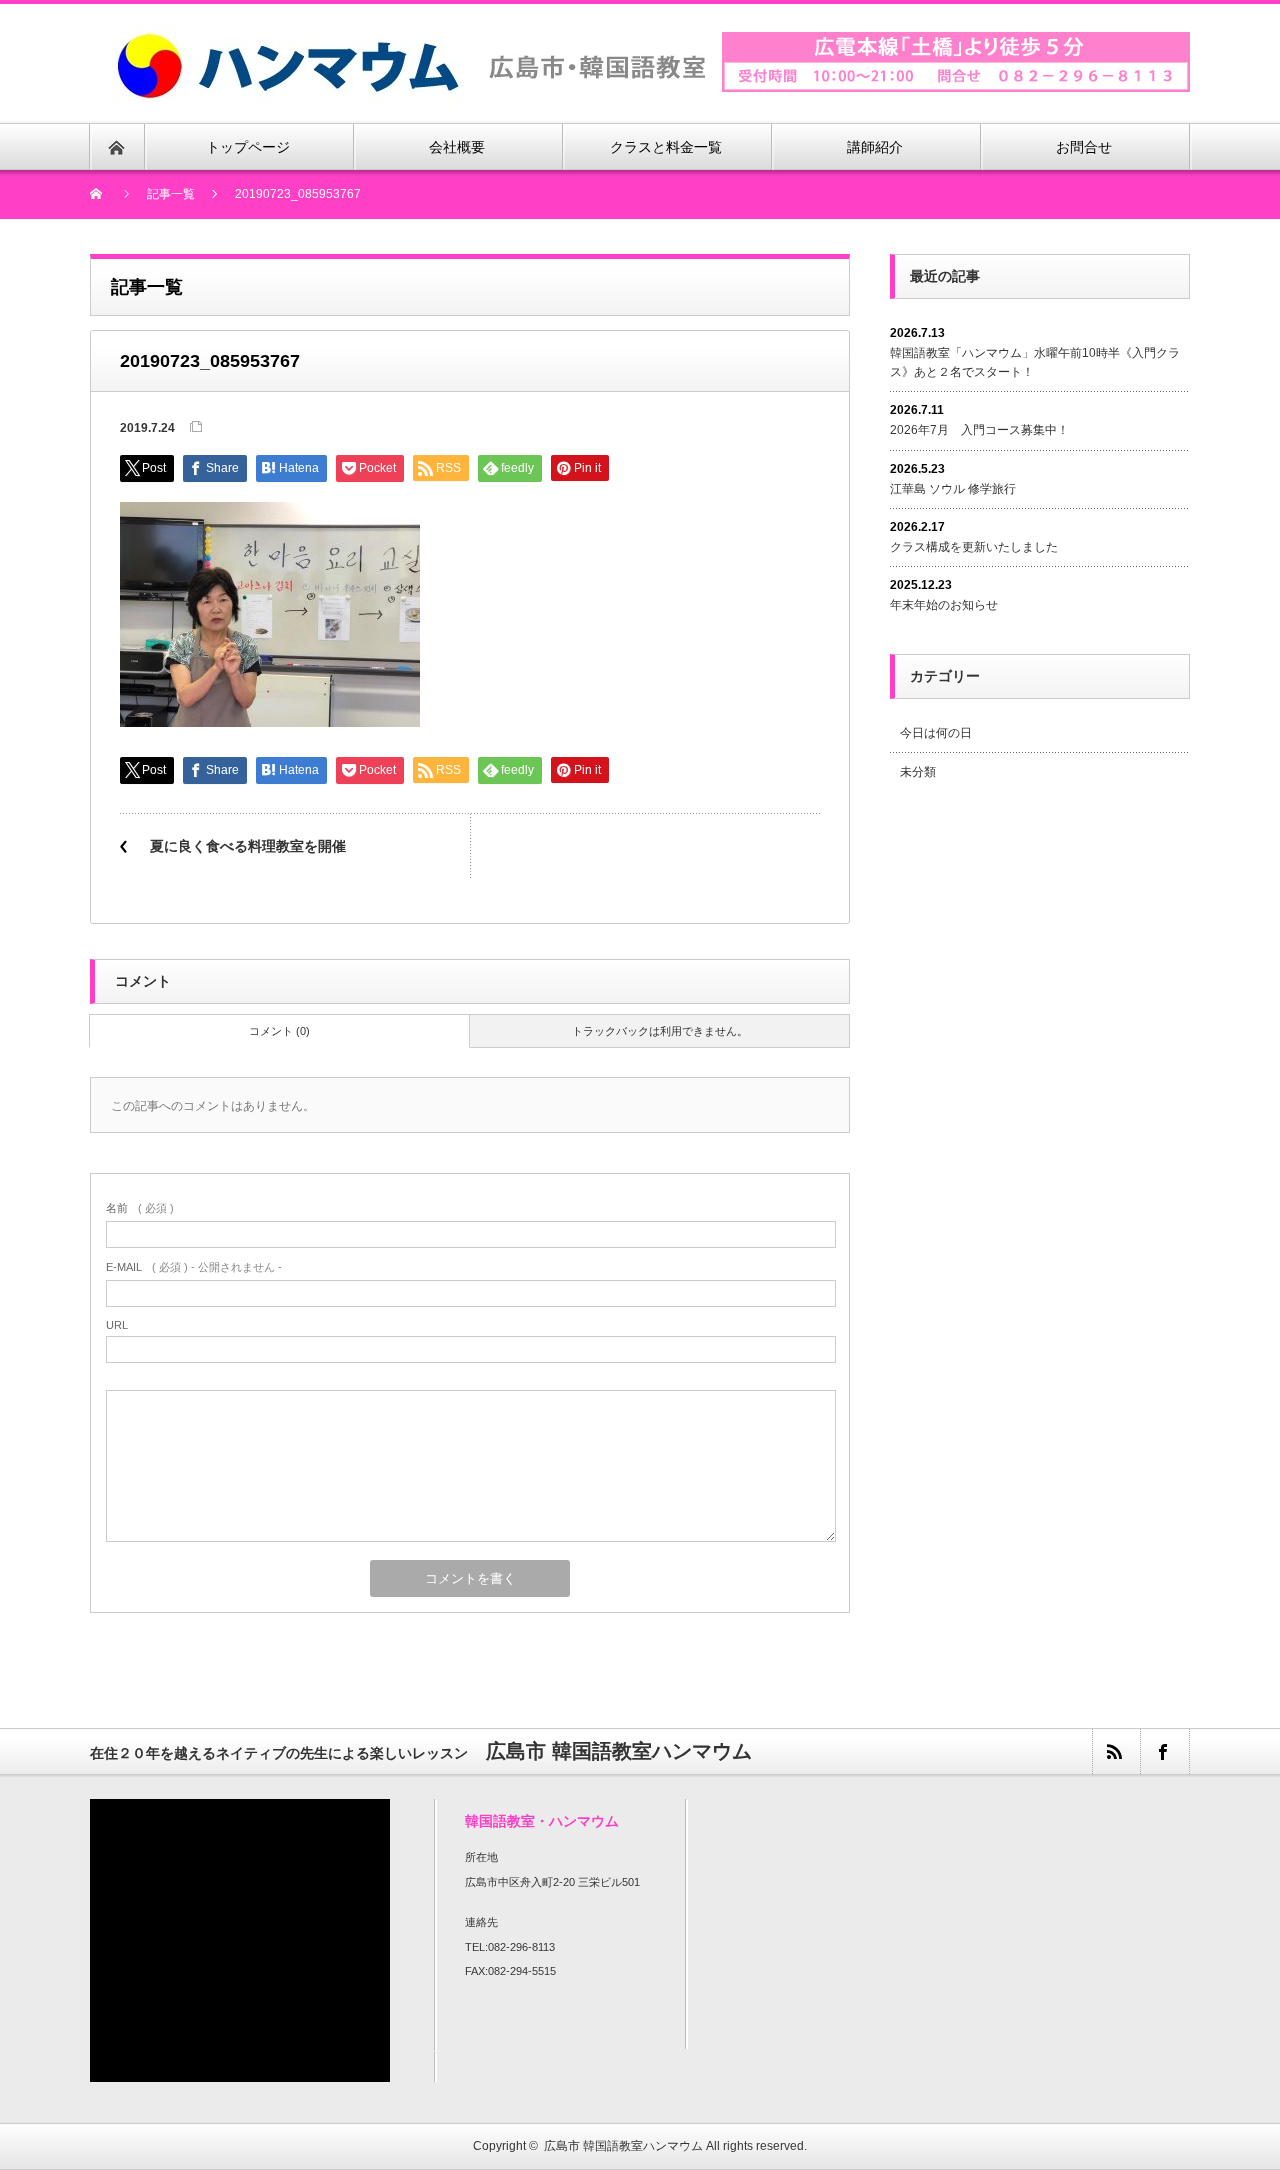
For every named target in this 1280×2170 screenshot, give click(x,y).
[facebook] (1164, 1751)
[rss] (1116, 1751)
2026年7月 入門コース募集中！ (979, 430)
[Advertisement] (1058, 963)
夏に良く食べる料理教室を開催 (248, 846)
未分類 (918, 772)
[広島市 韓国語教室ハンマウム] (411, 34)
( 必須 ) (140, 1208)
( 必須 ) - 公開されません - (194, 1267)
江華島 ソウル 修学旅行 (953, 489)
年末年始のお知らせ (944, 605)
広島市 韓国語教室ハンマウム (623, 2146)
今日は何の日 (936, 733)
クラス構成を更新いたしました (974, 547)
